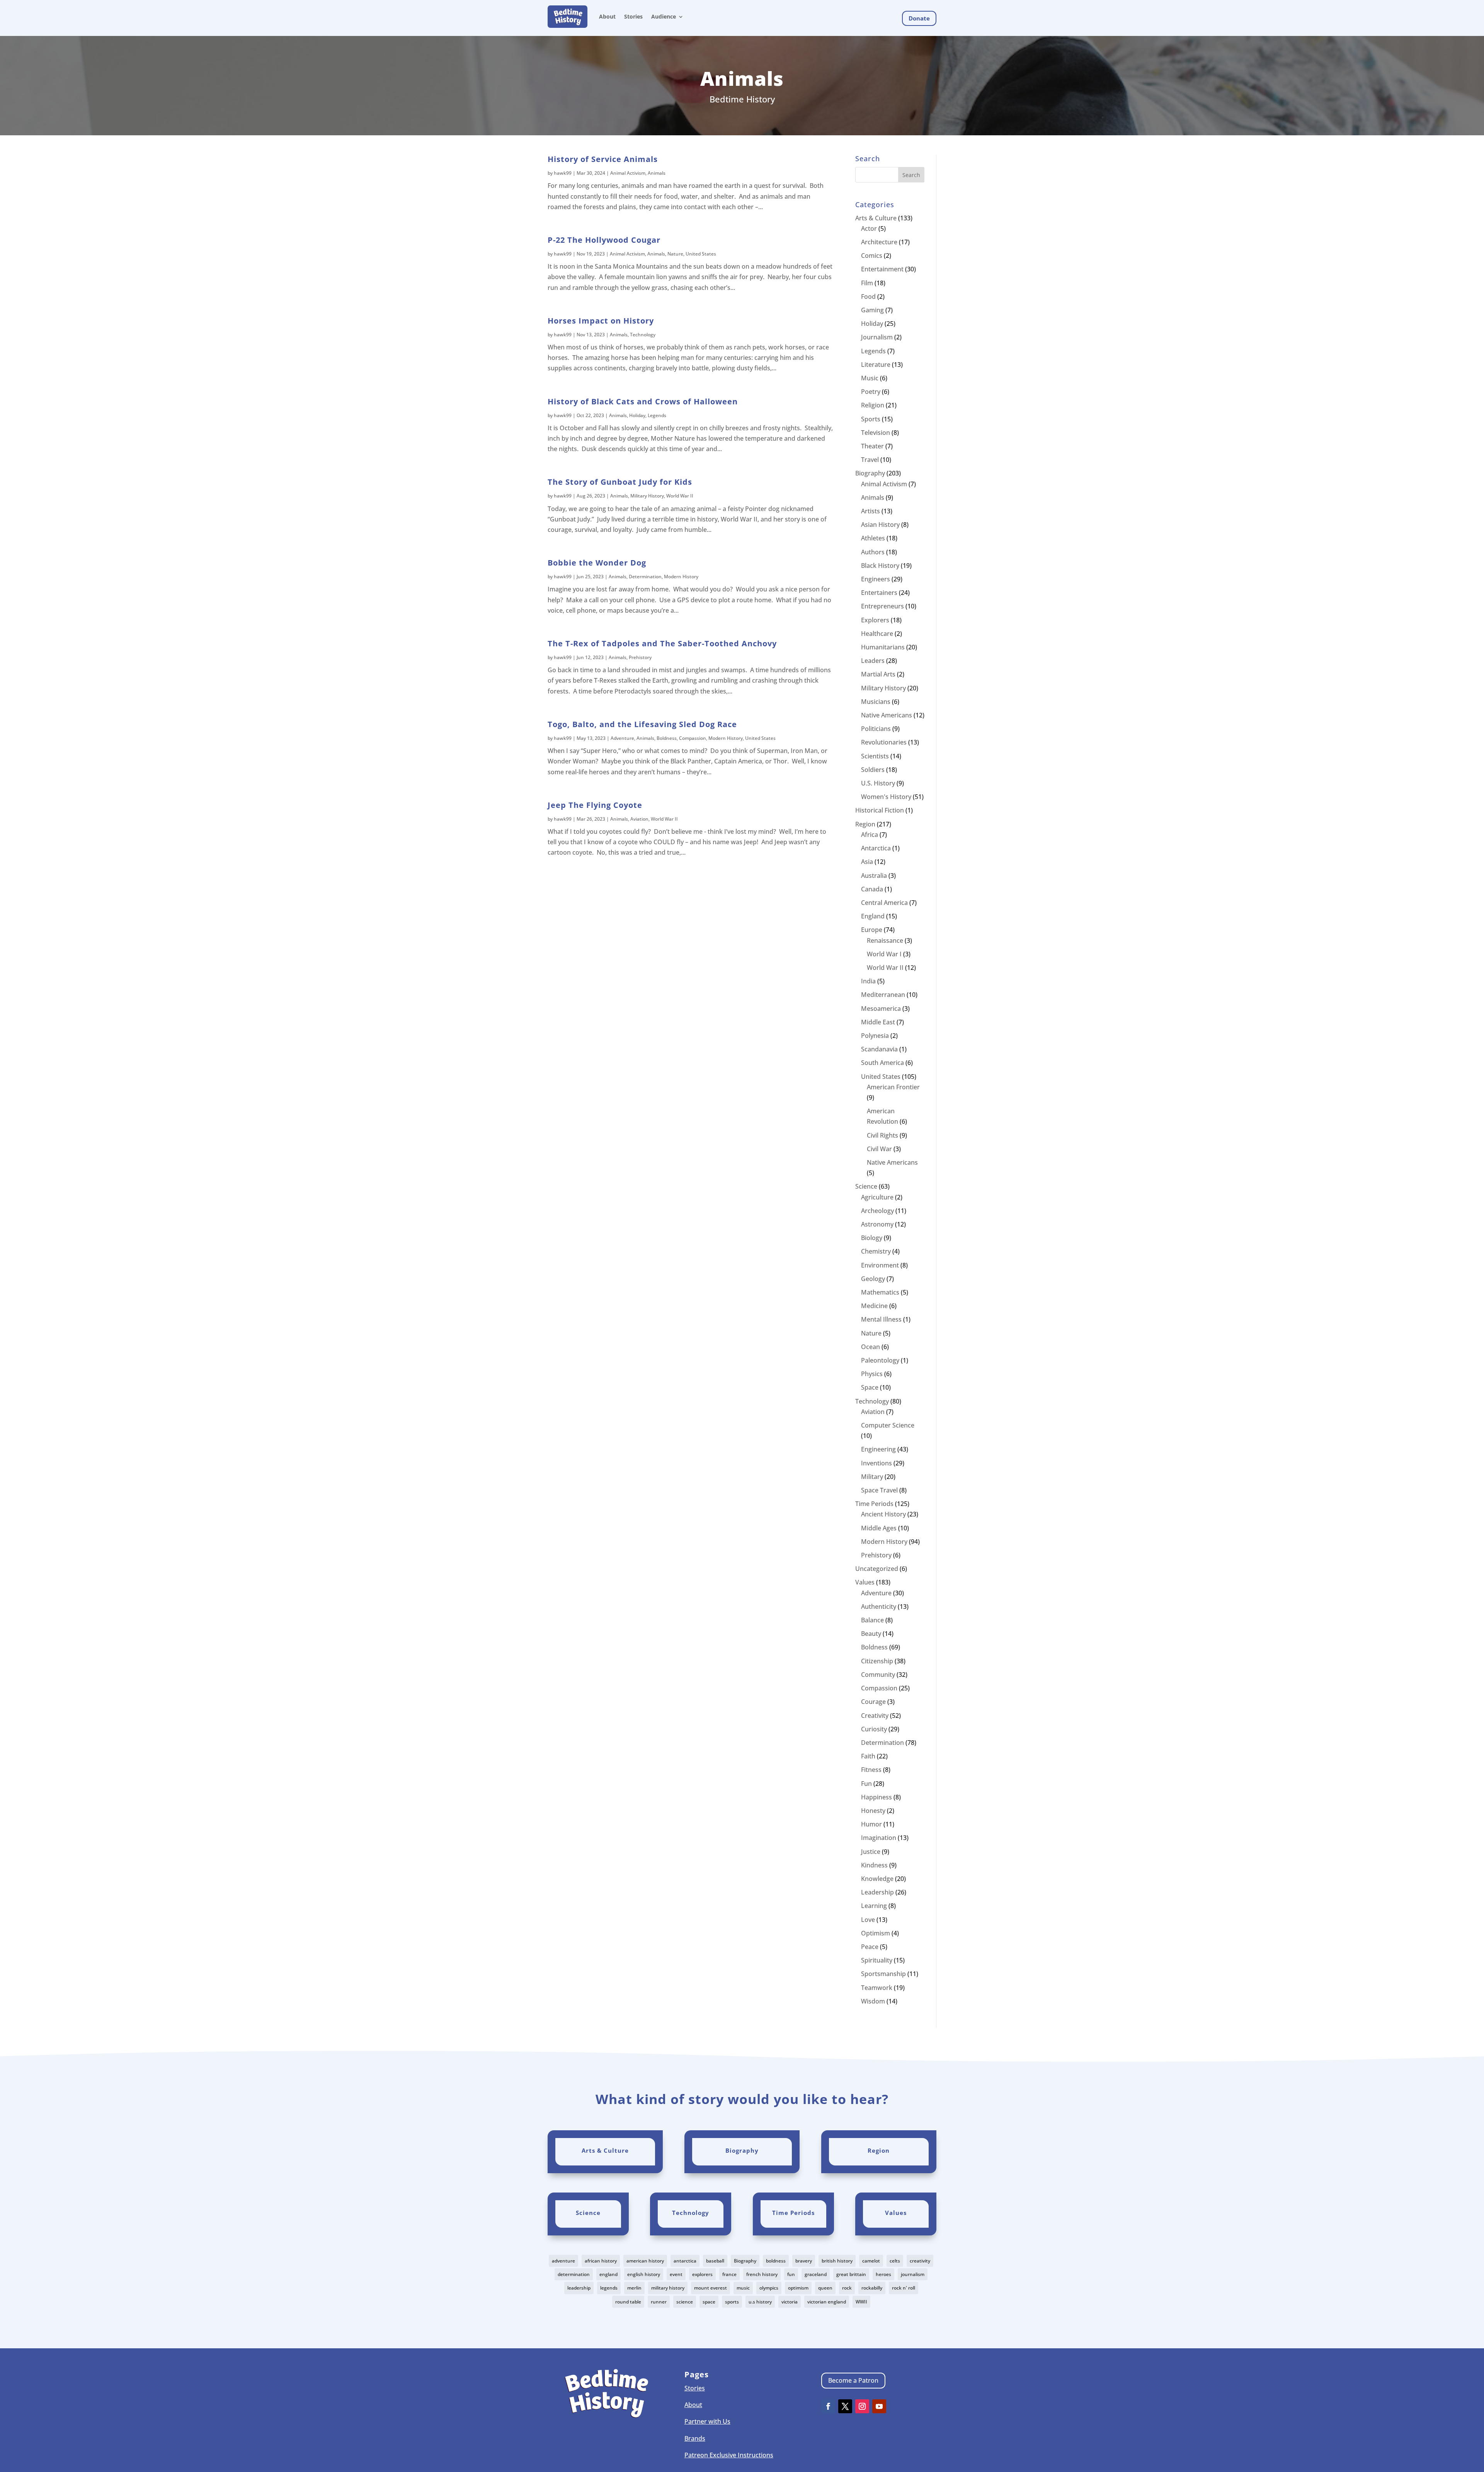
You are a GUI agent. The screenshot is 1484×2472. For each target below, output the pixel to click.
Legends (657, 415)
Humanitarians (883, 647)
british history (837, 2261)
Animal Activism (628, 173)
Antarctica (876, 848)
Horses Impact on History (601, 321)
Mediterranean (883, 995)
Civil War (879, 1149)
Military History (647, 496)
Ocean (870, 1347)
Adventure (622, 738)
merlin (634, 2288)
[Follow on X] (845, 2406)
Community (878, 1675)
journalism (913, 2274)
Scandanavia (879, 1049)
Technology (643, 335)
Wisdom (873, 2001)
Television (876, 433)
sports (732, 2302)
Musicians (876, 702)
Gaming (872, 310)
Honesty (873, 1811)
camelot (871, 2261)
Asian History (880, 525)
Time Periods (874, 1504)
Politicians (876, 729)
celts (895, 2261)
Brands (695, 2438)
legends (609, 2288)
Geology (873, 1279)
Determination (645, 577)
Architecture (879, 242)
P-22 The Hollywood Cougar (604, 240)
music (743, 2288)
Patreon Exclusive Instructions (729, 2455)
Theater (872, 446)
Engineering (878, 1449)
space (709, 2302)
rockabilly (872, 2288)
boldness (776, 2261)
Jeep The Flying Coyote (595, 805)
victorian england (827, 2302)
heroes (883, 2274)
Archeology (877, 1211)
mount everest (711, 2288)
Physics (872, 1374)
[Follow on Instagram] (862, 2406)
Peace (870, 1947)
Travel (870, 460)
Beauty (871, 1634)
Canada (872, 889)
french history (762, 2274)
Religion (873, 405)
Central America (884, 903)
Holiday (637, 415)
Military (872, 1477)
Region (865, 824)
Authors (873, 552)
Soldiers (873, 770)
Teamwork (877, 1988)
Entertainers (879, 593)
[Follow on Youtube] (879, 2406)
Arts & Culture (876, 218)
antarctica (685, 2261)
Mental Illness (881, 1319)
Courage (873, 1702)
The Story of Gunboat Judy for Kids (620, 482)
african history (601, 2261)
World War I (884, 954)
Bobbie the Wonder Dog (597, 563)
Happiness (876, 1797)
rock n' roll (904, 2288)
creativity (920, 2261)
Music (870, 378)
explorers (702, 2274)
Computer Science (888, 1425)
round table (628, 2302)
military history (668, 2288)
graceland (816, 2274)
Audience (664, 16)
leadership (579, 2288)
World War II (680, 496)
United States (701, 254)
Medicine (874, 1306)
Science (866, 1186)
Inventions (876, 1463)
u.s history (760, 2302)
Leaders (873, 661)
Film (867, 283)
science (685, 2302)
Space (870, 1387)
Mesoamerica (881, 1009)
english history (644, 2274)
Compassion (693, 738)
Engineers (876, 579)
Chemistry (876, 1251)
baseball (715, 2261)
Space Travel (879, 1490)
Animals (657, 173)
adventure (563, 2261)
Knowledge (877, 1879)
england (608, 2274)
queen (825, 2288)
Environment (880, 1265)
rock (847, 2288)
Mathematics (880, 1292)
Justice (871, 1852)
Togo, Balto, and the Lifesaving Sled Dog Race (642, 724)
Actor (869, 228)
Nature (675, 254)
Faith (868, 1756)
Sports (871, 419)
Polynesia (875, 1036)
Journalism (877, 337)
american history (645, 2261)
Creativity (875, 1716)
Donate (919, 18)
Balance (872, 1620)
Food (868, 296)
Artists (870, 511)
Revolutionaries (884, 742)
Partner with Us (707, 2421)
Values (865, 1582)
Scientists (875, 756)
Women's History (886, 797)
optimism (798, 2288)
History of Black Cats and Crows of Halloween (643, 401)
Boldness (667, 738)
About (607, 16)
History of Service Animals (603, 159)
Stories (633, 16)
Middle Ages (879, 1528)
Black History (880, 566)
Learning (874, 1906)
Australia (874, 876)
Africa (870, 835)
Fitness (871, 1770)
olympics (769, 2288)
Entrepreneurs (882, 606)
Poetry (871, 392)
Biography (870, 473)
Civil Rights (882, 1135)
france (729, 2274)
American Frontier (893, 1087)
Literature (876, 365)
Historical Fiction (880, 810)
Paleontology (880, 1360)
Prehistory (640, 657)
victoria (790, 2302)
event (676, 2274)
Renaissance (885, 940)
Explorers (875, 620)
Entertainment (882, 269)
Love (868, 1920)
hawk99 (563, 173)
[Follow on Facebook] (828, 2406)
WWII (861, 2302)
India (868, 981)
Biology (872, 1238)
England (873, 916)
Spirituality (877, 1960)
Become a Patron (853, 2380)
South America (882, 1063)
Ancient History (883, 1514)
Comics (872, 256)
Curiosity (874, 1729)
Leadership (877, 1892)
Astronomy (877, 1224)
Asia (867, 862)
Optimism (876, 1933)
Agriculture (877, 1197)
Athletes (873, 538)
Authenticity (879, 1607)
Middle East (878, 1022)
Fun (866, 1784)
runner (659, 2302)
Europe (872, 930)
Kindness (874, 1865)
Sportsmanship (883, 1974)
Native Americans (887, 715)
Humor (871, 1824)
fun (791, 2274)
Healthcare (877, 634)
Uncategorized (877, 1569)
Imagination (879, 1838)
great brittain (851, 2274)
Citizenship (877, 1661)
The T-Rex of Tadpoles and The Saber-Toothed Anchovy (662, 643)
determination (574, 2274)
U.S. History (878, 783)
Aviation (639, 819)
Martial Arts (878, 674)
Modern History (681, 577)
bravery (804, 2261)
